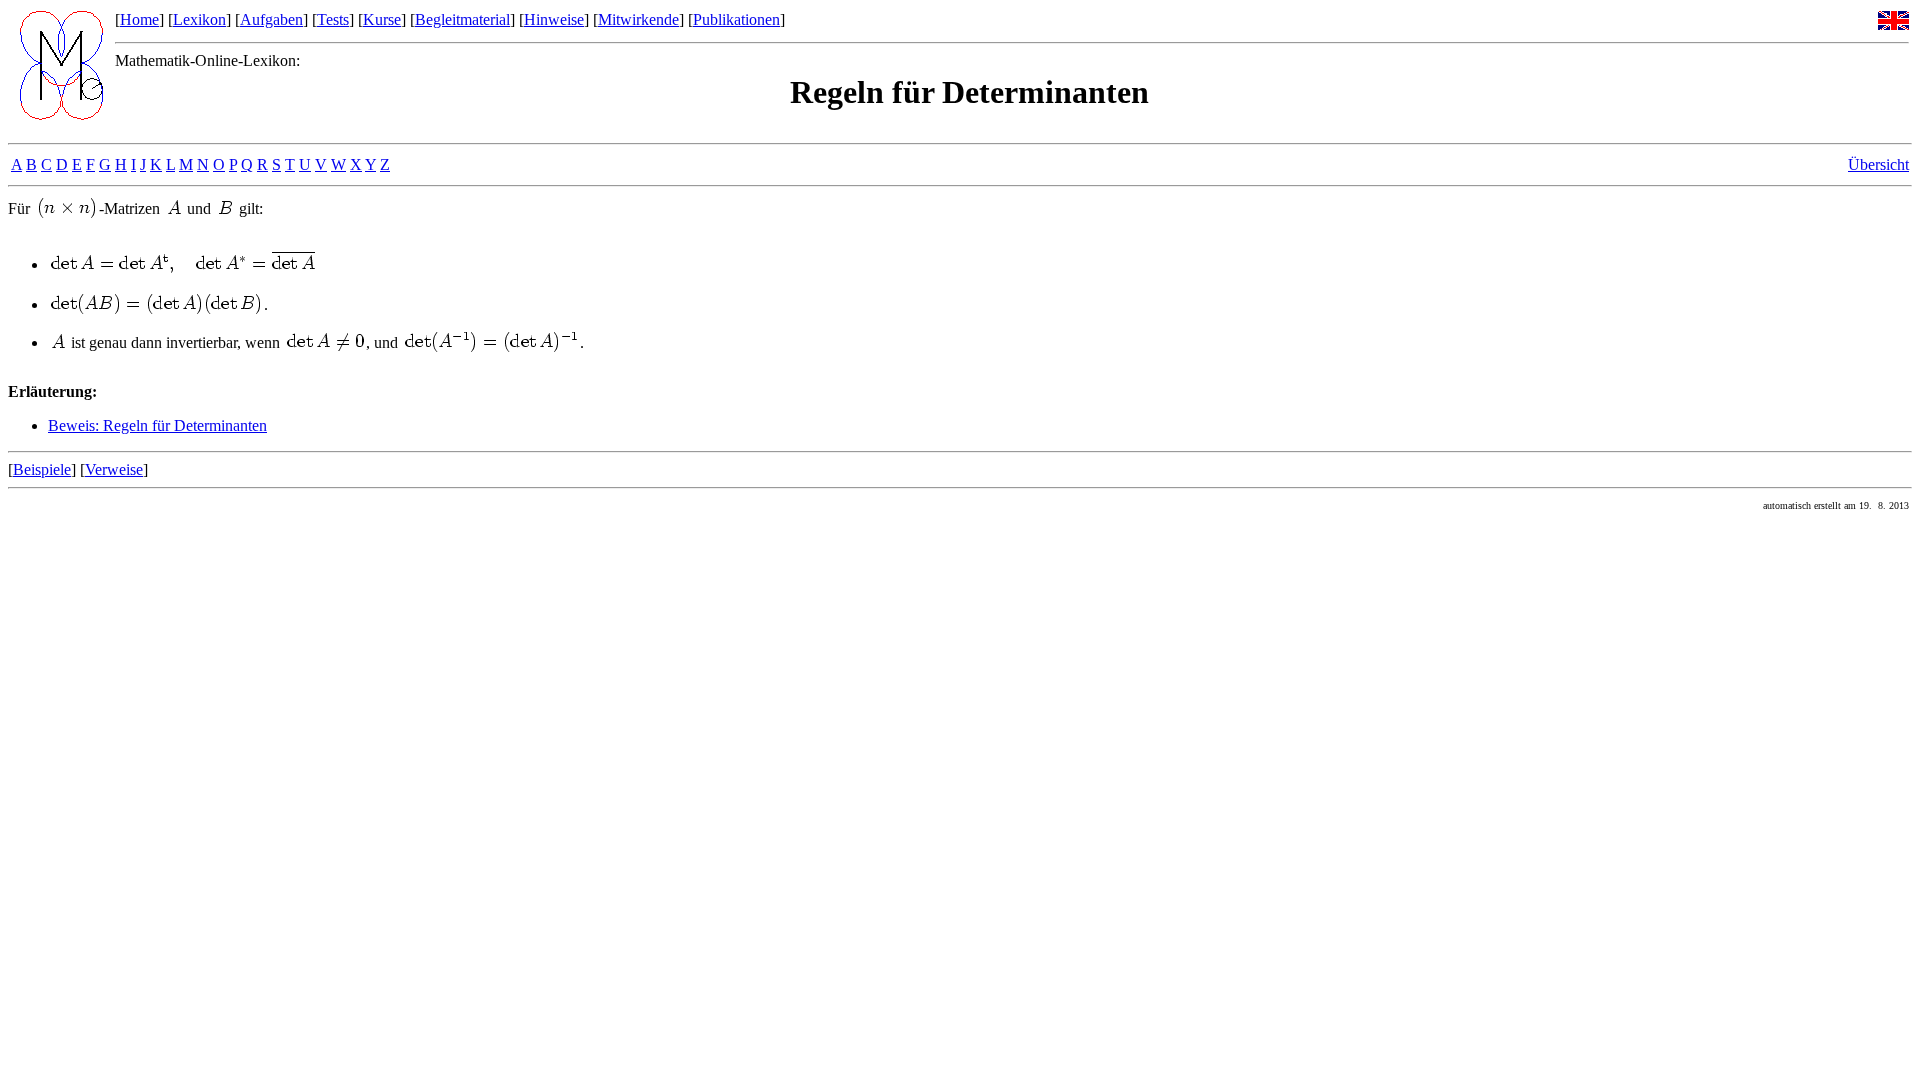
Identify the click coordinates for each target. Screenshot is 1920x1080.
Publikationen (736, 19)
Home (139, 19)
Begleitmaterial (462, 19)
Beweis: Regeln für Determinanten (157, 425)
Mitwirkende (638, 19)
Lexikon (199, 19)
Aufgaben (271, 19)
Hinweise (554, 19)
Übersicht (1878, 164)
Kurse (382, 19)
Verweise (114, 469)
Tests (333, 19)
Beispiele (42, 469)
